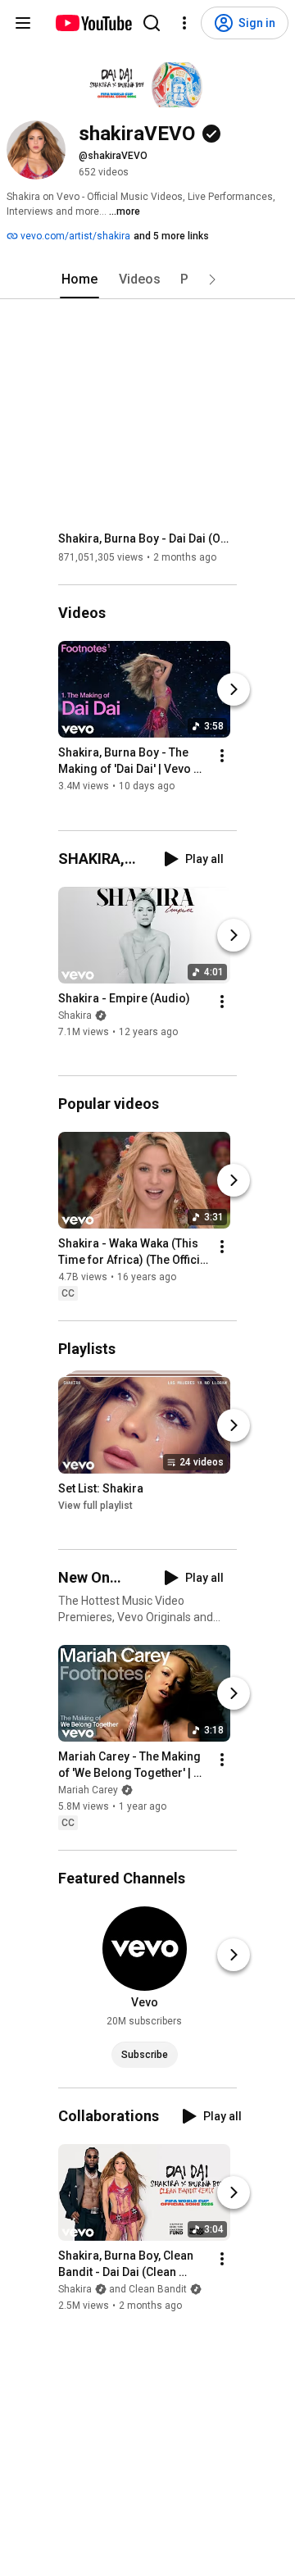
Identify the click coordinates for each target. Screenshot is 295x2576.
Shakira (75, 1015)
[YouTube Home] (93, 23)
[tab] (79, 279)
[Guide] (23, 23)
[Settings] (184, 23)
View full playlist (95, 1506)
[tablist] (147, 279)
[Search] (152, 23)
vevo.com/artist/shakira (74, 236)
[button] (212, 279)
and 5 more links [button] (171, 236)
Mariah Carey (88, 1790)
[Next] (234, 690)
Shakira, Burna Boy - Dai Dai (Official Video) (148, 538)
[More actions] (222, 756)
